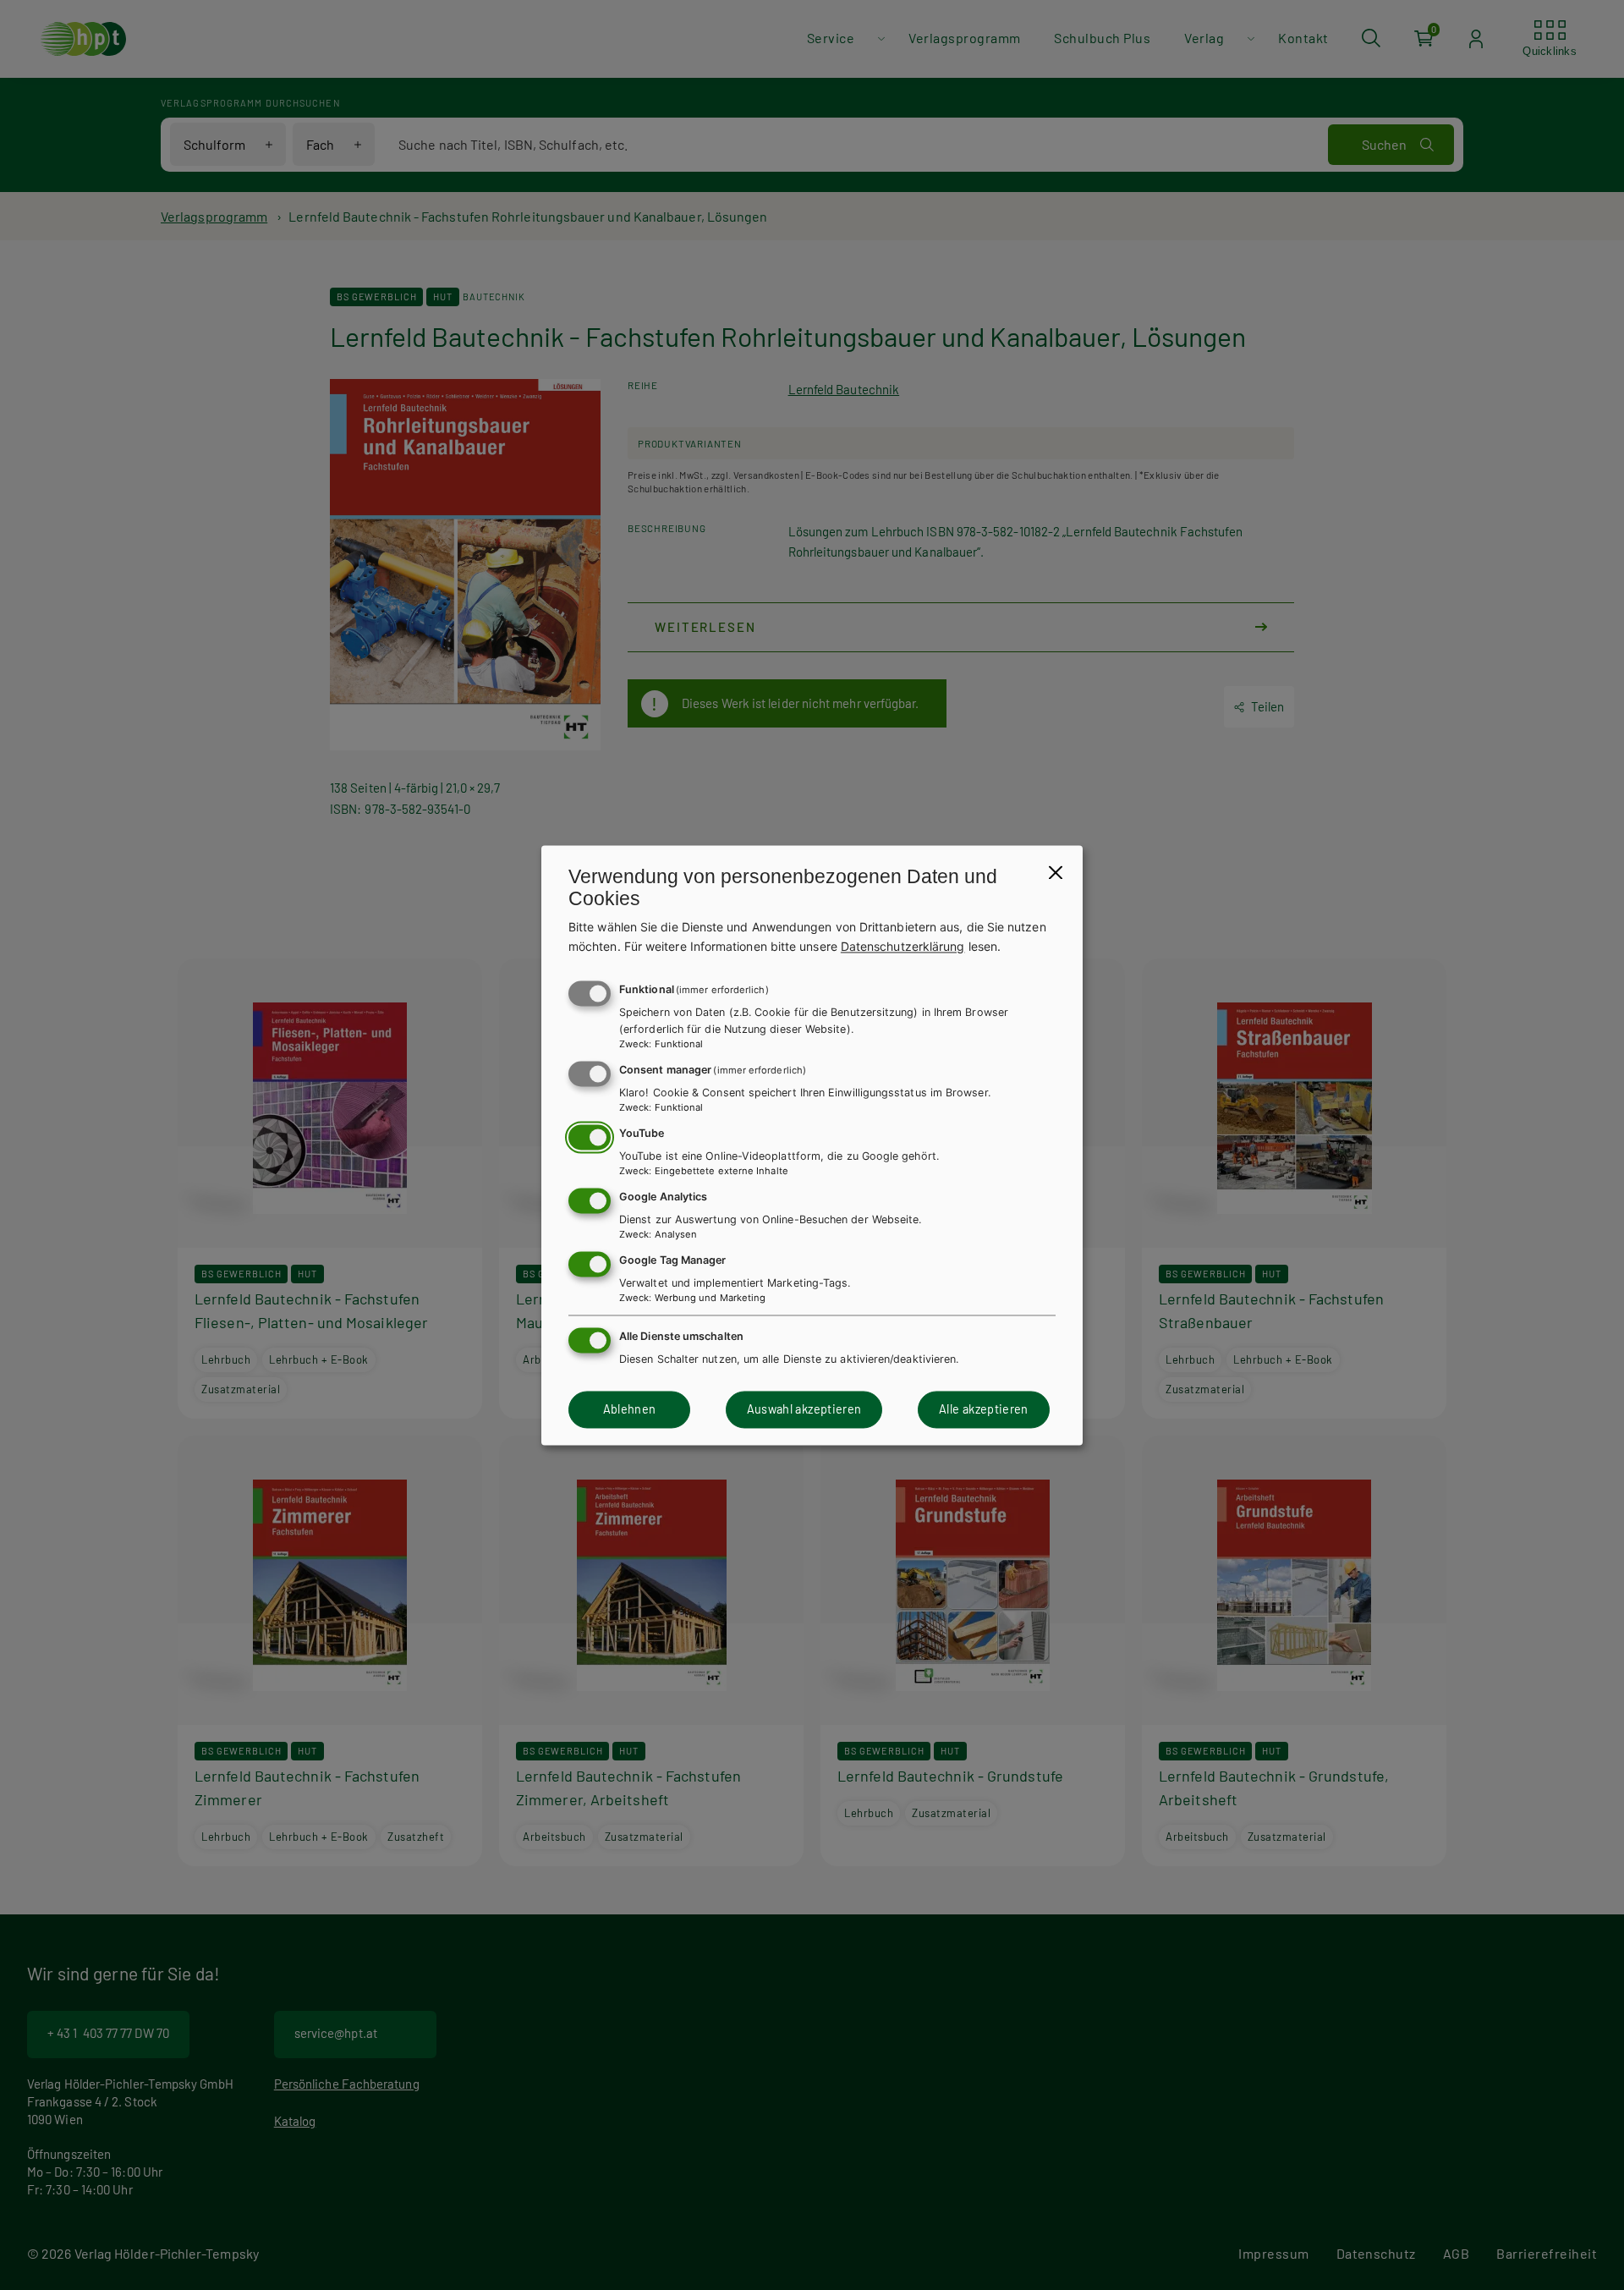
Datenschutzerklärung (903, 946)
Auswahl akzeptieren (804, 1410)
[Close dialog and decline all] (1056, 872)
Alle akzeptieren (984, 1410)
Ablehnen (630, 1410)
